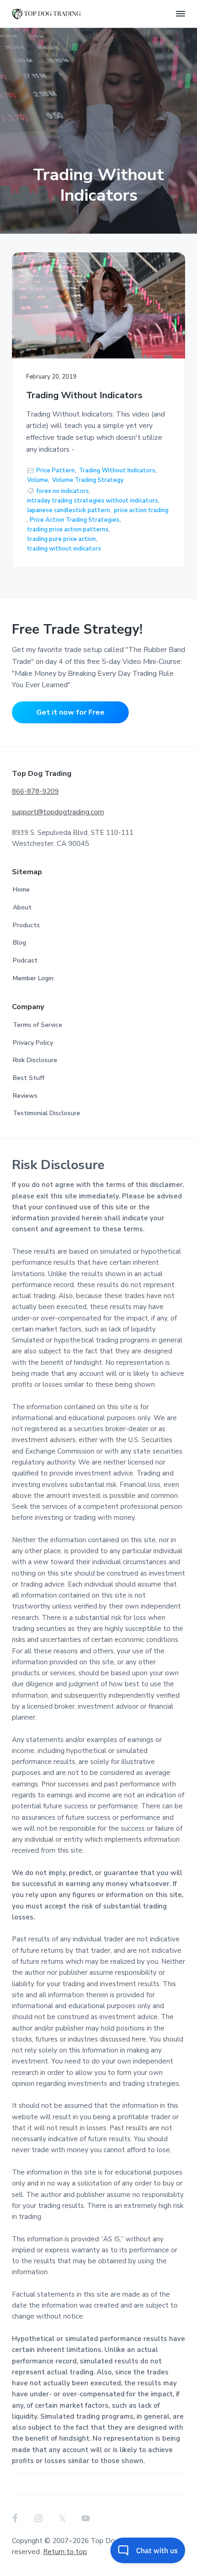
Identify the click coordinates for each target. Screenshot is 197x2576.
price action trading (141, 510)
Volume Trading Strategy (88, 480)
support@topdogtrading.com (58, 812)
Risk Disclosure (35, 1060)
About (22, 907)
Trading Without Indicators (84, 396)
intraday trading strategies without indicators (93, 501)
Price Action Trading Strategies (75, 520)
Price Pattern (55, 470)
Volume (38, 480)
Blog (19, 943)
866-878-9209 (35, 791)
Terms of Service (38, 1025)
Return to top (65, 2552)
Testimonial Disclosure (47, 1113)
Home (21, 890)
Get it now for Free (70, 712)
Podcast (25, 960)
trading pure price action (61, 539)
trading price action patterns (68, 529)
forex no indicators (63, 491)
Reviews (25, 1096)
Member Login (33, 978)
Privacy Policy (33, 1043)
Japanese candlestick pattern (68, 510)
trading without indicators (64, 549)
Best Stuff (29, 1078)
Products (26, 925)
